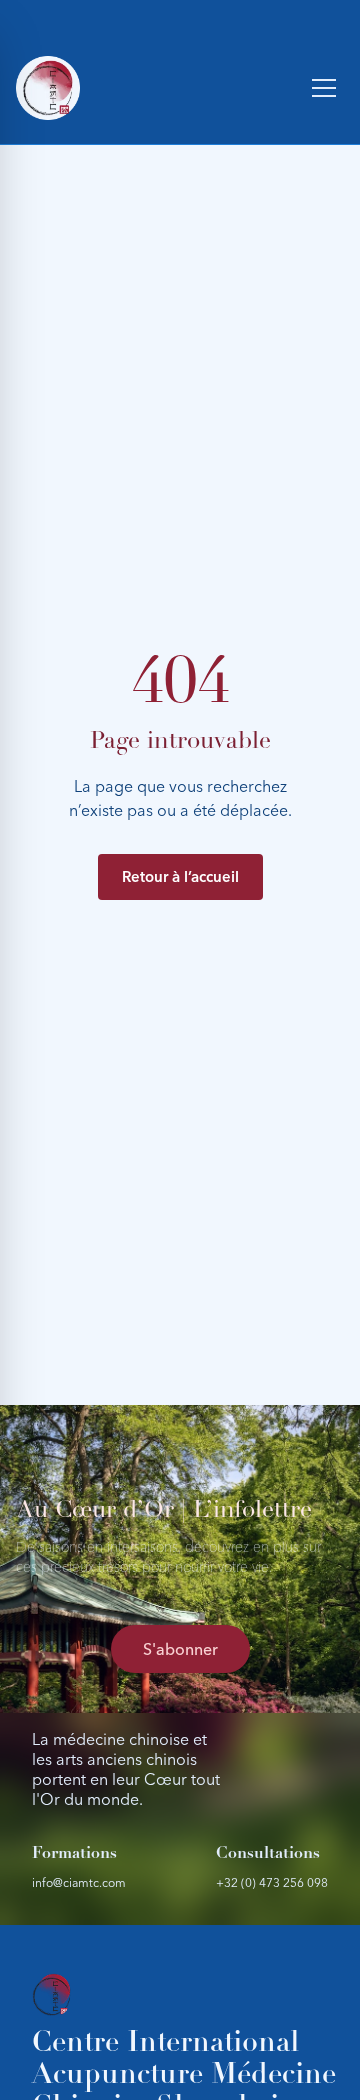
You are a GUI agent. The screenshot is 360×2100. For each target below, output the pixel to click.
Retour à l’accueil (180, 876)
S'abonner (180, 1649)
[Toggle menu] (324, 88)
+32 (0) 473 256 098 (272, 1882)
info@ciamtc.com (79, 1882)
